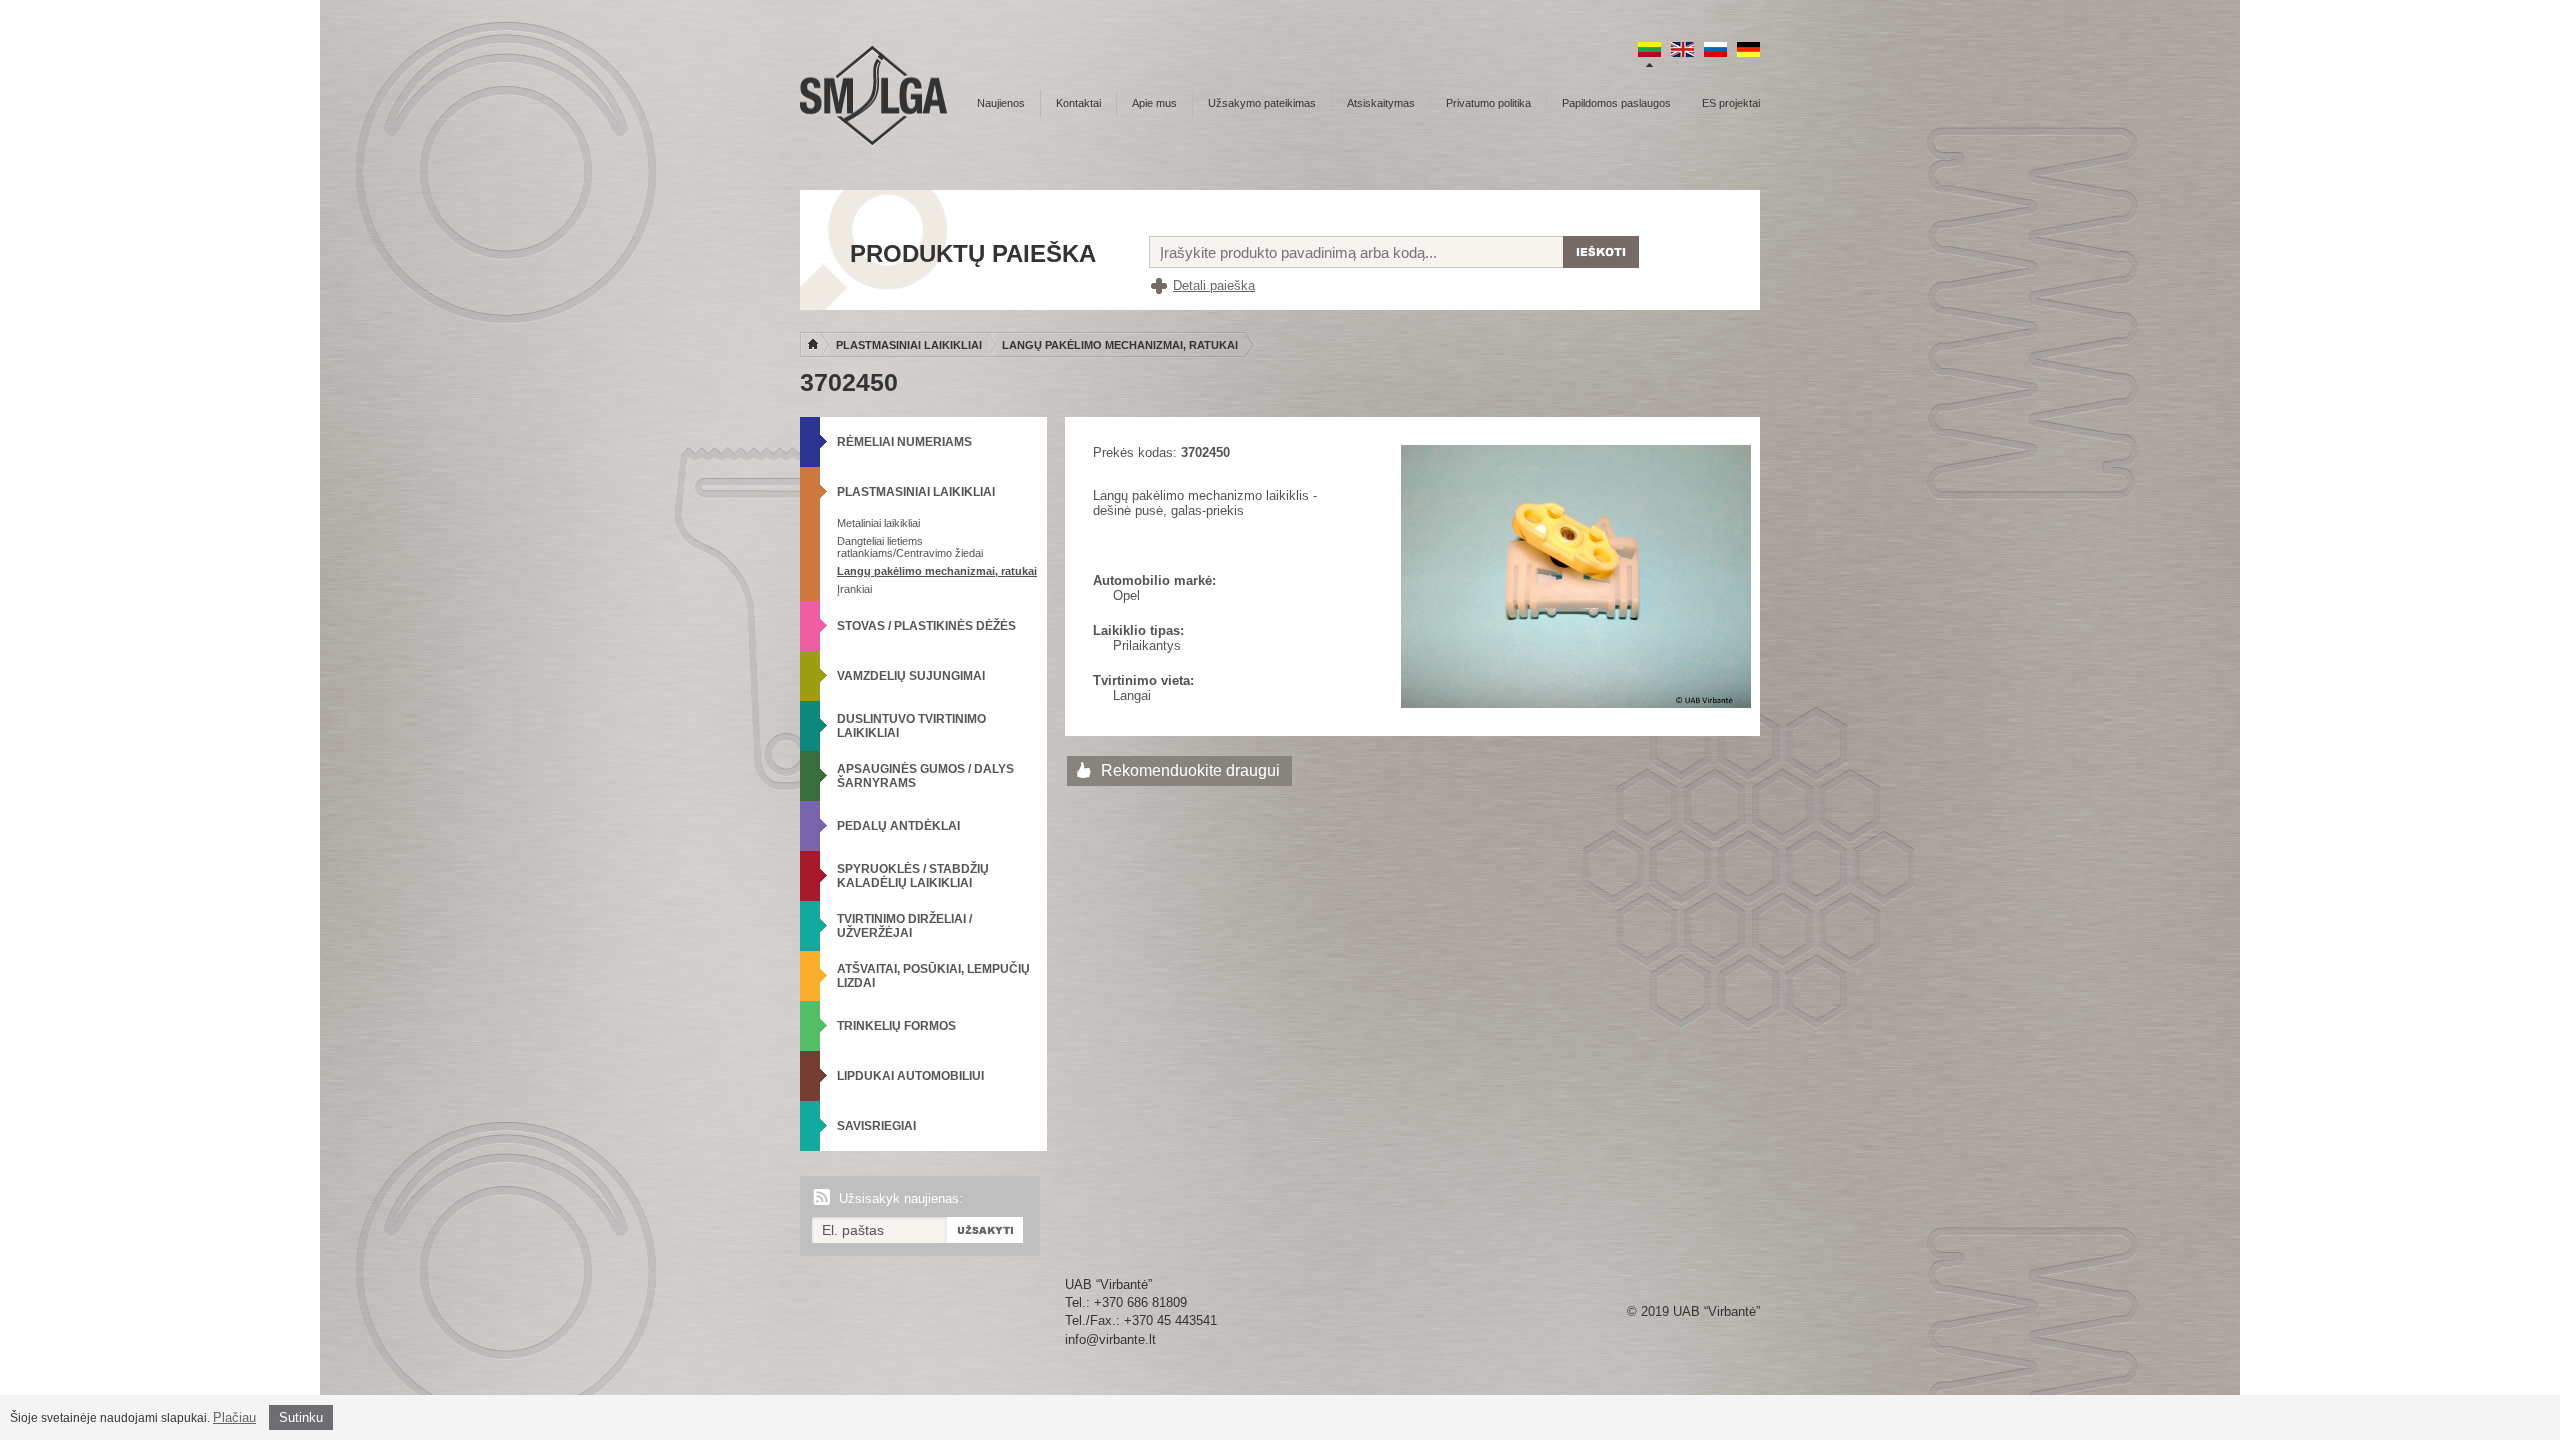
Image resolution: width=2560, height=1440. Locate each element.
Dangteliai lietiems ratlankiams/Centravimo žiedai (910, 547)
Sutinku (301, 1417)
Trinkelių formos (896, 1026)
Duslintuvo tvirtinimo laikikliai (911, 726)
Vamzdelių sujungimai (911, 676)
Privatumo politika (1488, 103)
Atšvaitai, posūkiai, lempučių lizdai (933, 976)
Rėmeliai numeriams (904, 442)
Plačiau (234, 1417)
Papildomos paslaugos (1616, 103)
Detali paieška (1214, 285)
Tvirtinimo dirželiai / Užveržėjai (904, 926)
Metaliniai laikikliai (878, 523)
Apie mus (1154, 103)
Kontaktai (1078, 103)
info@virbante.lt (1110, 1339)
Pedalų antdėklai (898, 826)
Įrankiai (854, 589)
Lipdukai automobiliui (910, 1076)
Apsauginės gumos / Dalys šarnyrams (925, 776)
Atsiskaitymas (1381, 103)
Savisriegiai (876, 1126)
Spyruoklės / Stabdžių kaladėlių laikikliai (913, 876)
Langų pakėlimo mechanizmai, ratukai (1120, 345)
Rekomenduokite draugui (1190, 770)
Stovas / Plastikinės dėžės (926, 626)
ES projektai (1731, 103)
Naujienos (1001, 103)
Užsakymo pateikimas (1262, 103)
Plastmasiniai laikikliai (909, 345)
